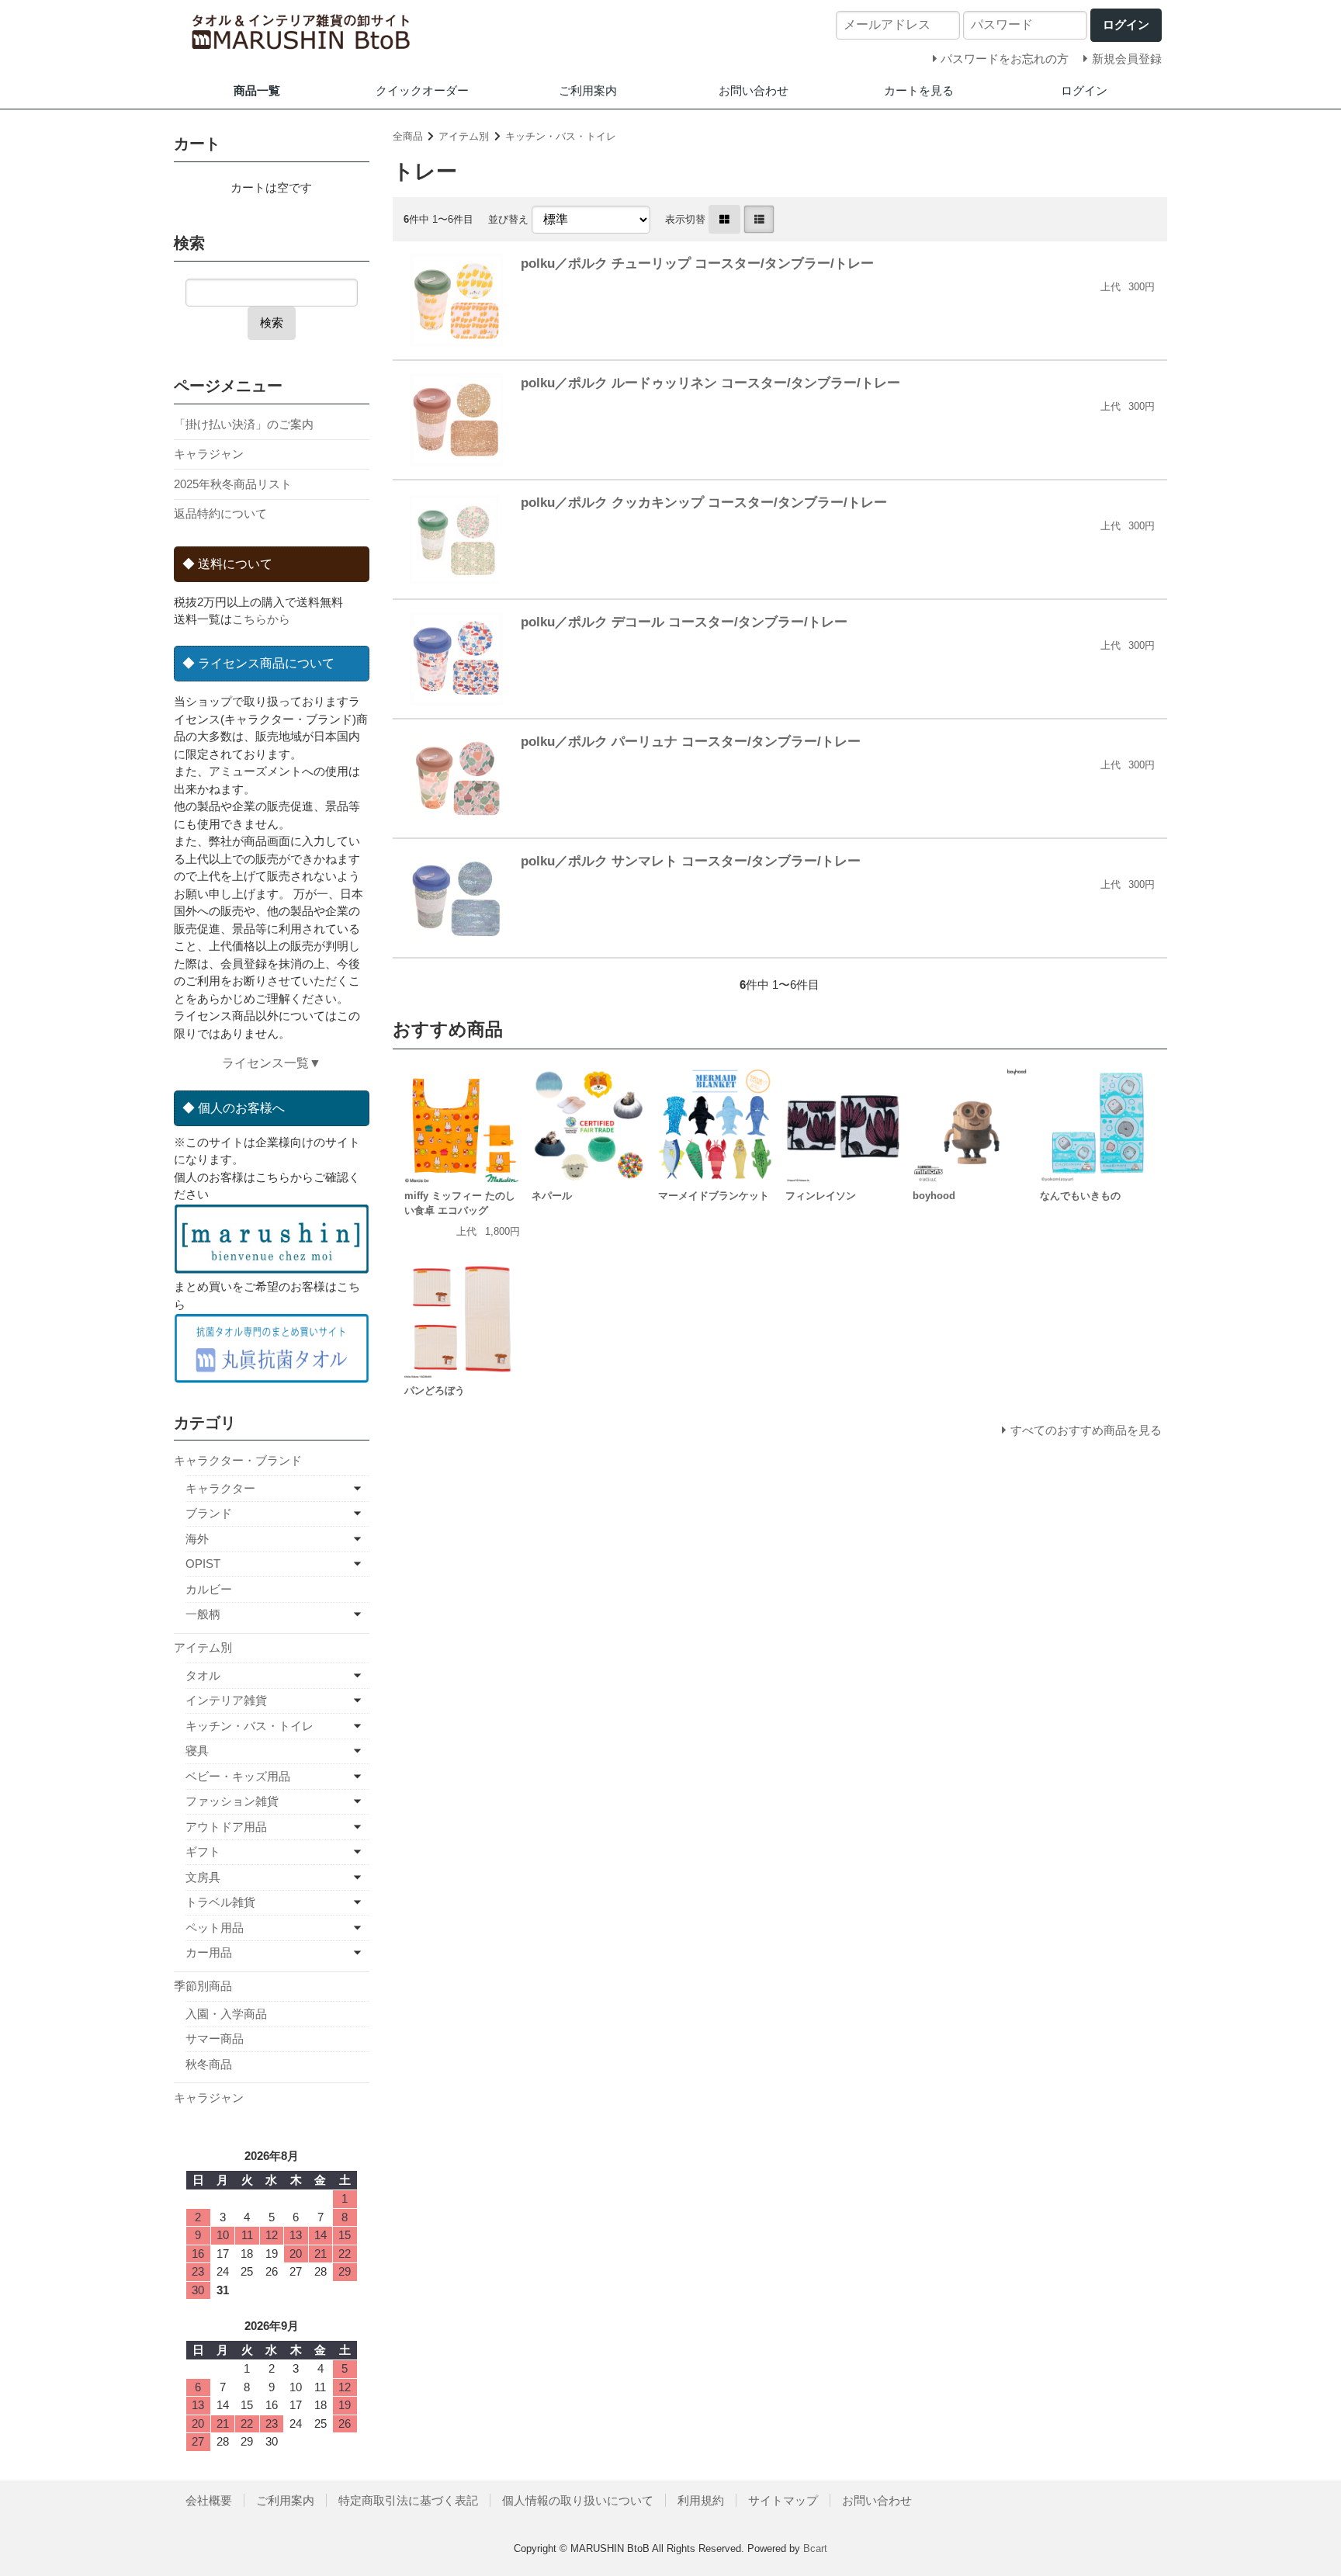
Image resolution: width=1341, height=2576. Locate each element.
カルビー (209, 1589)
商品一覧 (257, 90)
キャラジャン (209, 454)
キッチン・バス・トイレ (561, 136)
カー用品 (209, 1952)
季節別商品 (203, 1986)
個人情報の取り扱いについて (578, 2500)
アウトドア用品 (226, 1827)
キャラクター (220, 1488)
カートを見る (919, 90)
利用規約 (701, 2500)
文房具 (203, 1877)
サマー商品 (215, 2039)
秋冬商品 (209, 2064)
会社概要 (209, 2500)
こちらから (261, 619)
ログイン (1084, 90)
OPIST (203, 1564)
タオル (203, 1675)
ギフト (203, 1851)
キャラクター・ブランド (238, 1460)
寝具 (197, 1751)
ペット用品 (215, 1928)
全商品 (408, 136)
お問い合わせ (754, 90)
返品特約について (220, 513)
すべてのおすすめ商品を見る (1086, 1430)
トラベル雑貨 (220, 1902)
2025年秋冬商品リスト (233, 484)
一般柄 (203, 1614)
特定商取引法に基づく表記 (408, 2500)
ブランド (209, 1513)
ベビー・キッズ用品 (238, 1776)
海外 (197, 1539)
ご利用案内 (588, 90)
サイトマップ (783, 2500)
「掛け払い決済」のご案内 (244, 424)
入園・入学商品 (226, 2014)
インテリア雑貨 (226, 1700)
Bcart (815, 2548)
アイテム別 (464, 136)
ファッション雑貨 (232, 1801)
